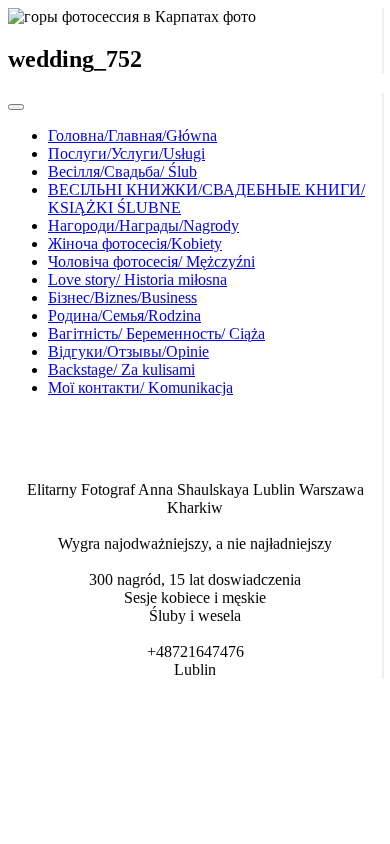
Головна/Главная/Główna (132, 135)
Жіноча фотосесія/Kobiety (135, 243)
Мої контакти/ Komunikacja (140, 387)
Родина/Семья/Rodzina (124, 315)
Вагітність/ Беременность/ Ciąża (156, 333)
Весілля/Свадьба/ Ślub (122, 171)
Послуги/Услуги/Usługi (126, 153)
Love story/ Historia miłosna (137, 279)
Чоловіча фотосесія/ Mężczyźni (151, 261)
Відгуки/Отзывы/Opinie (128, 351)
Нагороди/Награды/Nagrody (143, 225)
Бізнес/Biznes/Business (122, 297)
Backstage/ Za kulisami (121, 369)
